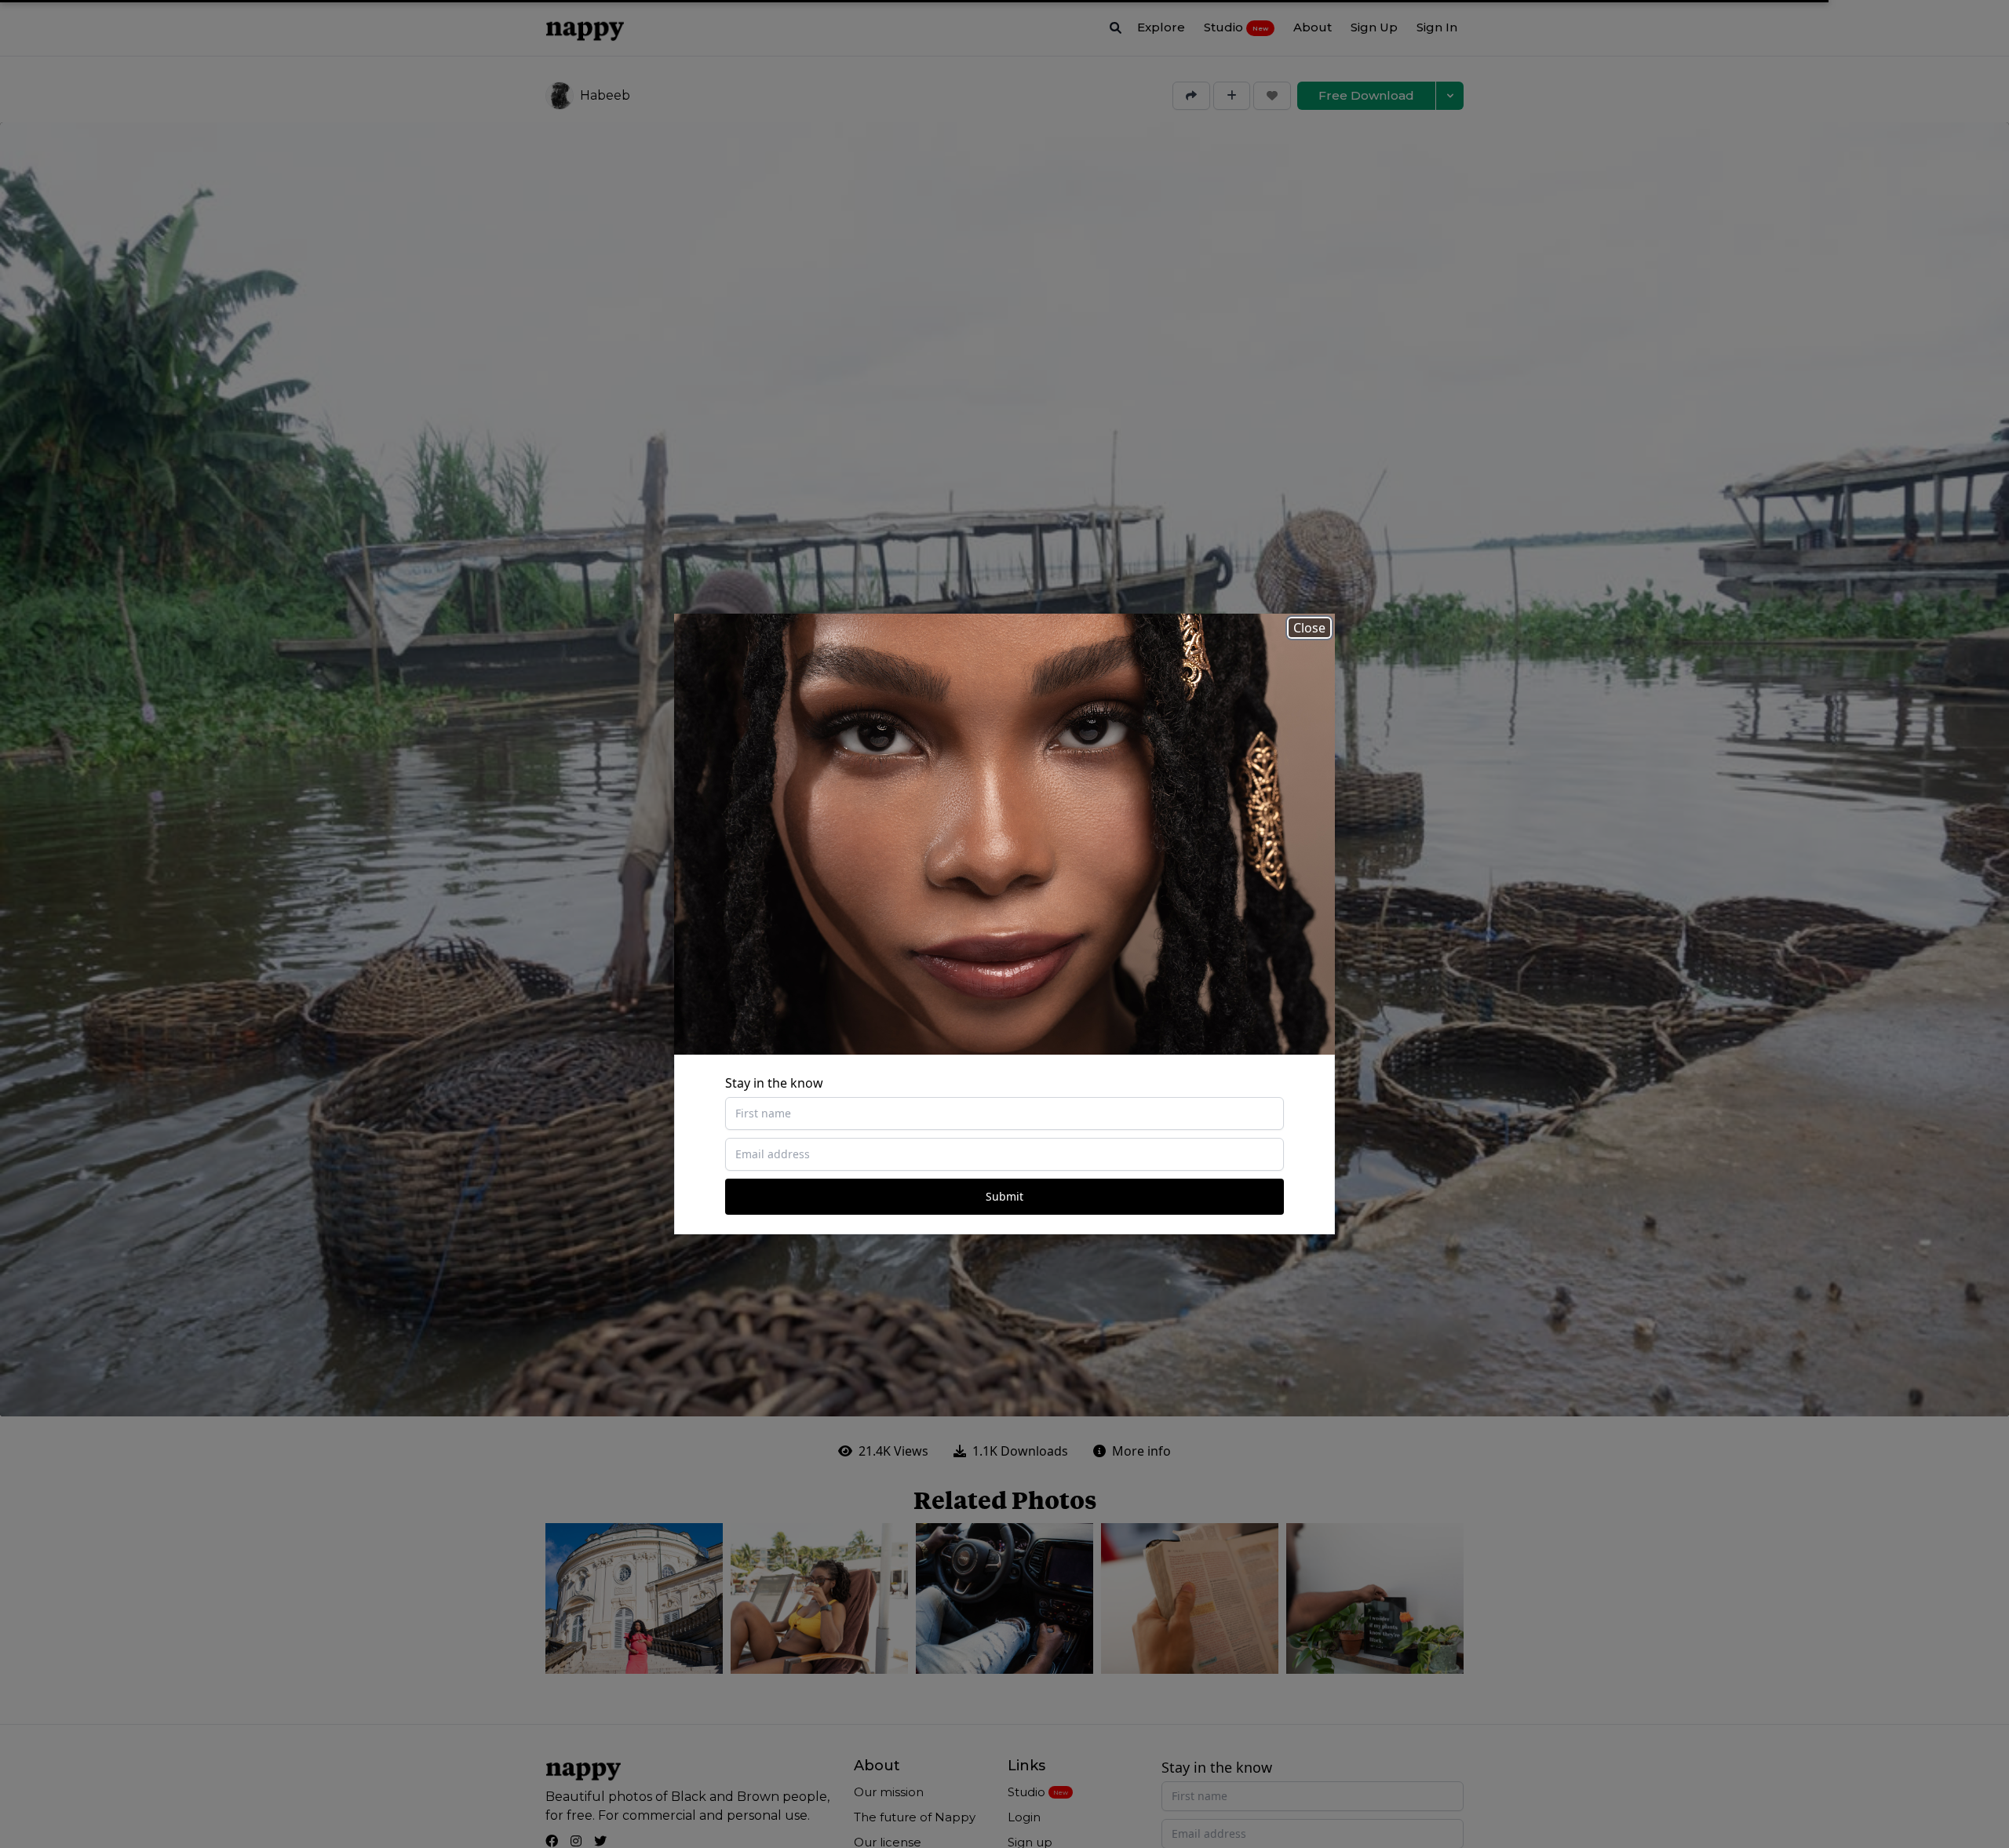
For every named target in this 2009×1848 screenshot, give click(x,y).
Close (1309, 628)
